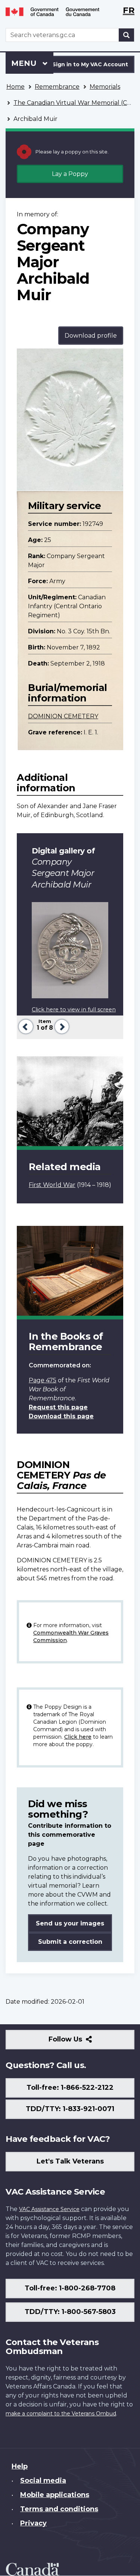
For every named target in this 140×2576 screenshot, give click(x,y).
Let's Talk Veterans (70, 2161)
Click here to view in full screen (74, 1010)
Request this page (58, 1407)
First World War (52, 1185)
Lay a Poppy (70, 174)
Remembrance (57, 87)
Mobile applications (55, 2495)
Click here (78, 1737)
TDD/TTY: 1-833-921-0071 (70, 2109)
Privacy (33, 2523)
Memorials (105, 87)
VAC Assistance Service (49, 2209)
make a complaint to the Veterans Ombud (61, 2414)
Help (20, 2466)
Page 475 (43, 1380)
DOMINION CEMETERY (63, 716)
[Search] (127, 35)
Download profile (91, 336)
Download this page (61, 1416)
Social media (43, 2481)
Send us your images (70, 1923)
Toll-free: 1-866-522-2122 (70, 2088)
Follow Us (82, 2042)
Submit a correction (70, 1942)
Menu (25, 63)
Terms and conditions (59, 2509)
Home (15, 87)
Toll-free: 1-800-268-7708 (70, 2288)
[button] (25, 1026)
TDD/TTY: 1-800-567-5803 (70, 2312)
